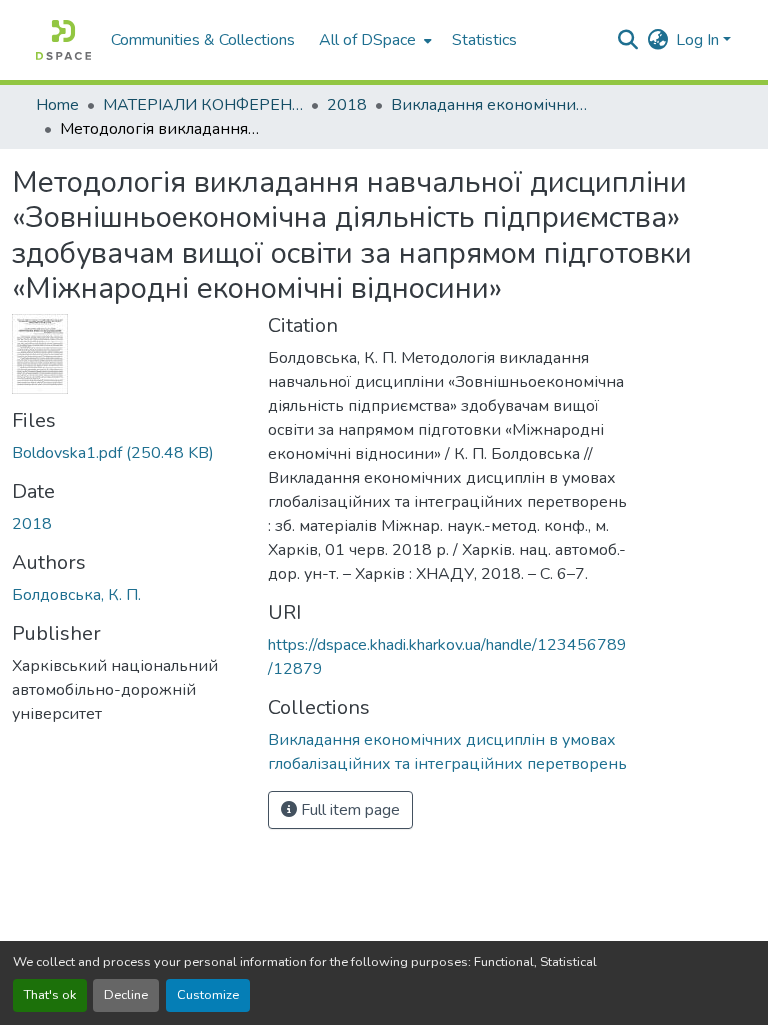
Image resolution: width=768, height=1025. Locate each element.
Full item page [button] (348, 810)
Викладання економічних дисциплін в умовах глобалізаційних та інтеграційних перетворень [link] (491, 105)
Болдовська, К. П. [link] (76, 595)
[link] (128, 453)
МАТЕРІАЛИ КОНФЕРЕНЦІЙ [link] (203, 105)
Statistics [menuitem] (484, 40)
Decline (126, 995)
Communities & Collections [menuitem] (203, 40)
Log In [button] (699, 40)
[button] (63, 40)
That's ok (50, 995)
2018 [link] (347, 105)
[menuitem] (373, 40)
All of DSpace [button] (367, 40)
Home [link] (57, 105)
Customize (208, 995)
